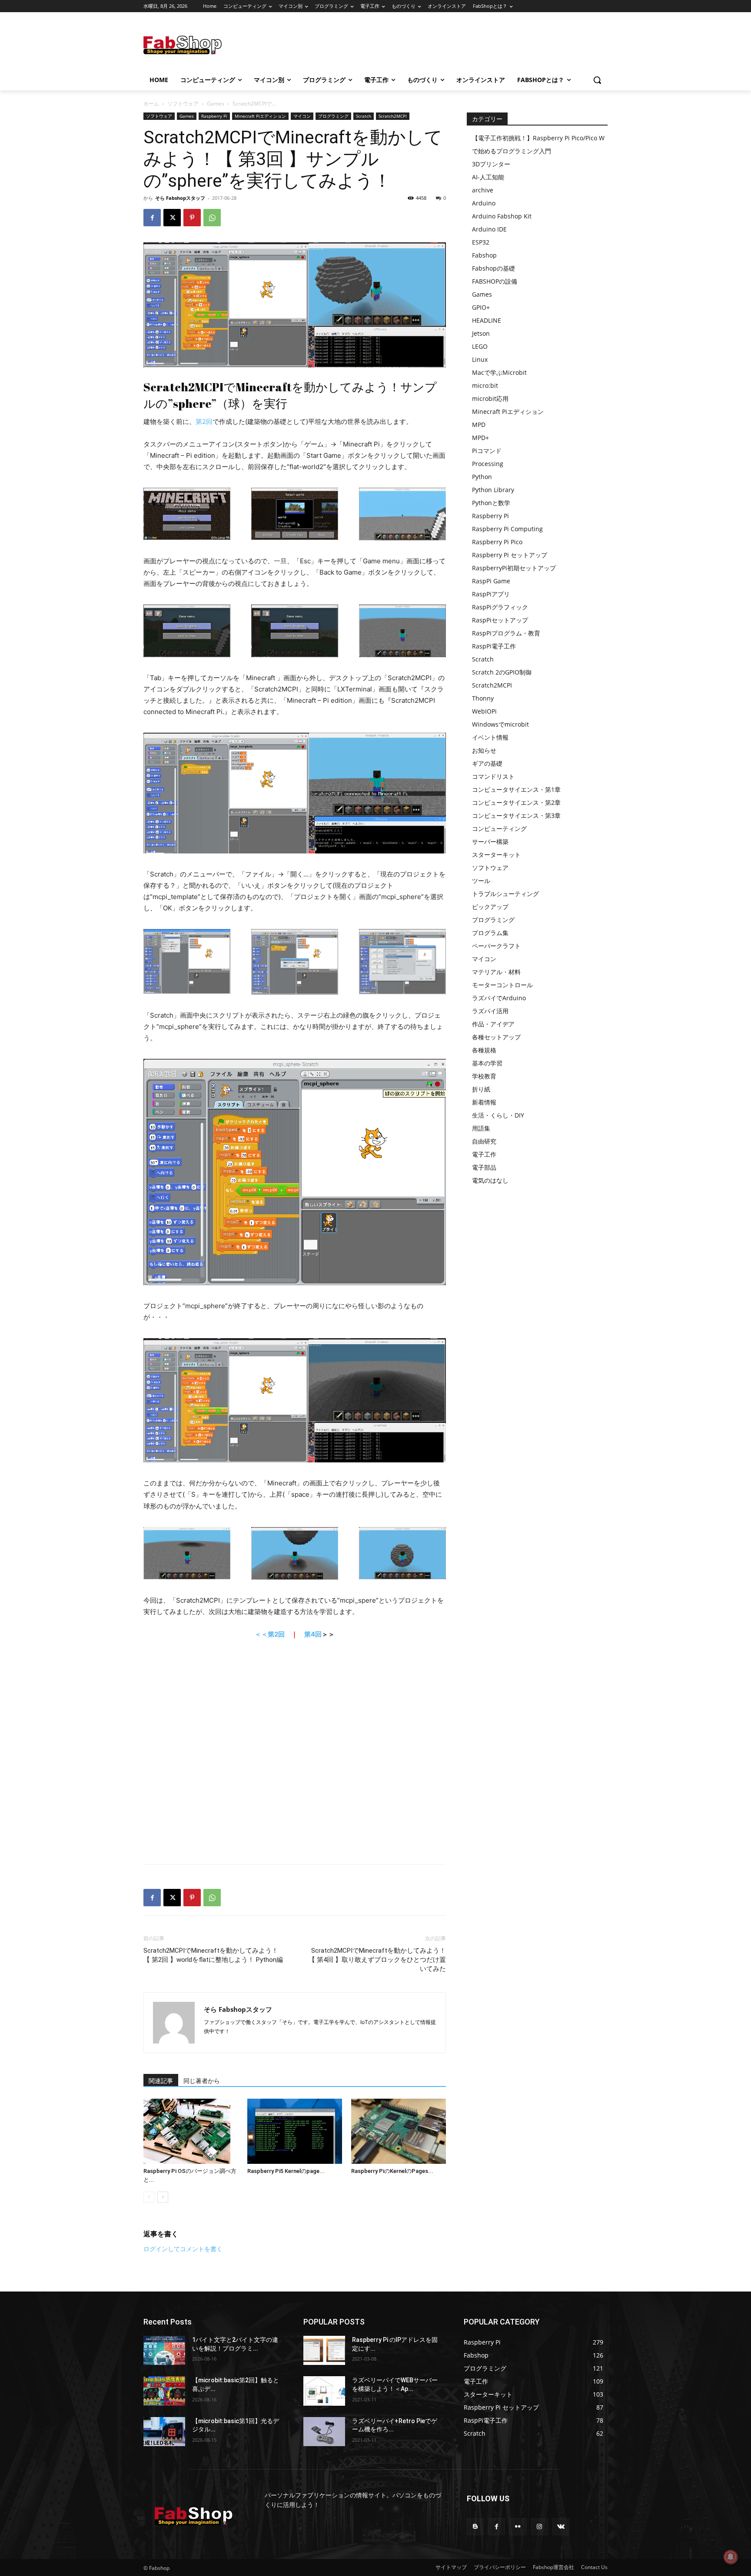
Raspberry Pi (214, 116)
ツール (481, 881)
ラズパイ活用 (490, 1011)
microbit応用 (490, 398)
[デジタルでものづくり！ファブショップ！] (213, 45)
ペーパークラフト (496, 946)
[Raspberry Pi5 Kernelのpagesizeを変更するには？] (295, 2131)
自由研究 (484, 1141)
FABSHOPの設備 (495, 281)
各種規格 (484, 1050)
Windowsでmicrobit (500, 724)
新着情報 (484, 1102)
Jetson (481, 333)
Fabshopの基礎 (493, 268)
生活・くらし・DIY (498, 1115)
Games (216, 104)
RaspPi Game (491, 581)
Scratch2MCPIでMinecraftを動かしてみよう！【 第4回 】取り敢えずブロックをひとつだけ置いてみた (377, 1960)
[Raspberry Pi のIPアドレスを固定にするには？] (324, 2350)
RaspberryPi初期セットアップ (514, 568)
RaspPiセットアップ (500, 620)
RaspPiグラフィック (500, 607)
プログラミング (333, 116)
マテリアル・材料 (496, 972)
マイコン (302, 116)
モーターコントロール (502, 985)
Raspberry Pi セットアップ (510, 555)
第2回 (204, 422)
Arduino (484, 203)
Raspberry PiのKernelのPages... (392, 2171)
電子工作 (484, 1154)
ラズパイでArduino (499, 998)
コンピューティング (499, 828)
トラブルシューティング (505, 894)
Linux (480, 359)
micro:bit (485, 385)
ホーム (151, 104)
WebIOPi (484, 711)
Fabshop (484, 255)
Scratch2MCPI (393, 116)
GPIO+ (481, 307)
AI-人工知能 (488, 177)
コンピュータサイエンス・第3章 (516, 815)
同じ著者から (202, 2081)
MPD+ (480, 438)
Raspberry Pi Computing (507, 529)
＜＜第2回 (270, 1634)
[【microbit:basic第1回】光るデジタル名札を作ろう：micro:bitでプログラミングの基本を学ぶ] (164, 2432)
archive (483, 190)
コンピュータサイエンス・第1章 (516, 789)
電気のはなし (490, 1180)
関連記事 (161, 2081)
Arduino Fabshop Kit (502, 216)
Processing (488, 464)
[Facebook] (152, 218)
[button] (597, 80)
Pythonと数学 (491, 503)
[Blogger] (475, 2527)
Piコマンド (487, 451)
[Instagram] (540, 2527)
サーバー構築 (490, 842)
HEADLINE (487, 320)
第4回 (313, 1634)
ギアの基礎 (487, 763)
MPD (479, 425)
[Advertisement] (445, 44)
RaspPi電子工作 (494, 646)
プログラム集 (490, 933)
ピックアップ (490, 907)
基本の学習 (487, 1063)
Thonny (483, 698)
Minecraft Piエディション (260, 116)
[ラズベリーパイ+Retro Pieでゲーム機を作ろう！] (324, 2432)
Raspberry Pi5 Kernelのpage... (286, 2171)
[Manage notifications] (731, 2557)
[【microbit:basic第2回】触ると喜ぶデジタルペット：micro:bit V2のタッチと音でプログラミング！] (164, 2391)
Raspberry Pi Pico (497, 542)
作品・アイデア (493, 1024)
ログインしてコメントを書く (183, 2249)
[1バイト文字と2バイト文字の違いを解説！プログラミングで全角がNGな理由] (164, 2350)
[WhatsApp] (212, 218)
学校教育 (484, 1076)
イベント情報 (490, 737)
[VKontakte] (561, 2527)
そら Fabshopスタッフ (180, 198)
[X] (172, 218)
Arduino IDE (489, 229)
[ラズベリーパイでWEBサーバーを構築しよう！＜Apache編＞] (324, 2391)
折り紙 (481, 1089)
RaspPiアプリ (491, 594)
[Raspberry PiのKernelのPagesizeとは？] (399, 2131)
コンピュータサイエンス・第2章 (516, 802)
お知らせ (484, 750)
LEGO (480, 346)
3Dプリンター (491, 164)
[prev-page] (149, 2197)
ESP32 (481, 242)
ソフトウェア (183, 104)
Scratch (364, 116)
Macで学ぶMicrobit (499, 372)
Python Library (493, 490)
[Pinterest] (192, 218)
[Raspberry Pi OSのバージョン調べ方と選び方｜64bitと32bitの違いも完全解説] (191, 2131)
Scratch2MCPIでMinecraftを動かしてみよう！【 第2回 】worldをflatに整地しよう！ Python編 (213, 1955)
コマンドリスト (493, 776)
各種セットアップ (496, 1037)
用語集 (481, 1128)
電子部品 (484, 1167)
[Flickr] (518, 2527)
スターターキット (496, 855)
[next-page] (163, 2197)
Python (482, 477)
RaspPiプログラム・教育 (506, 633)
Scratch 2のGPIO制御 (502, 672)
